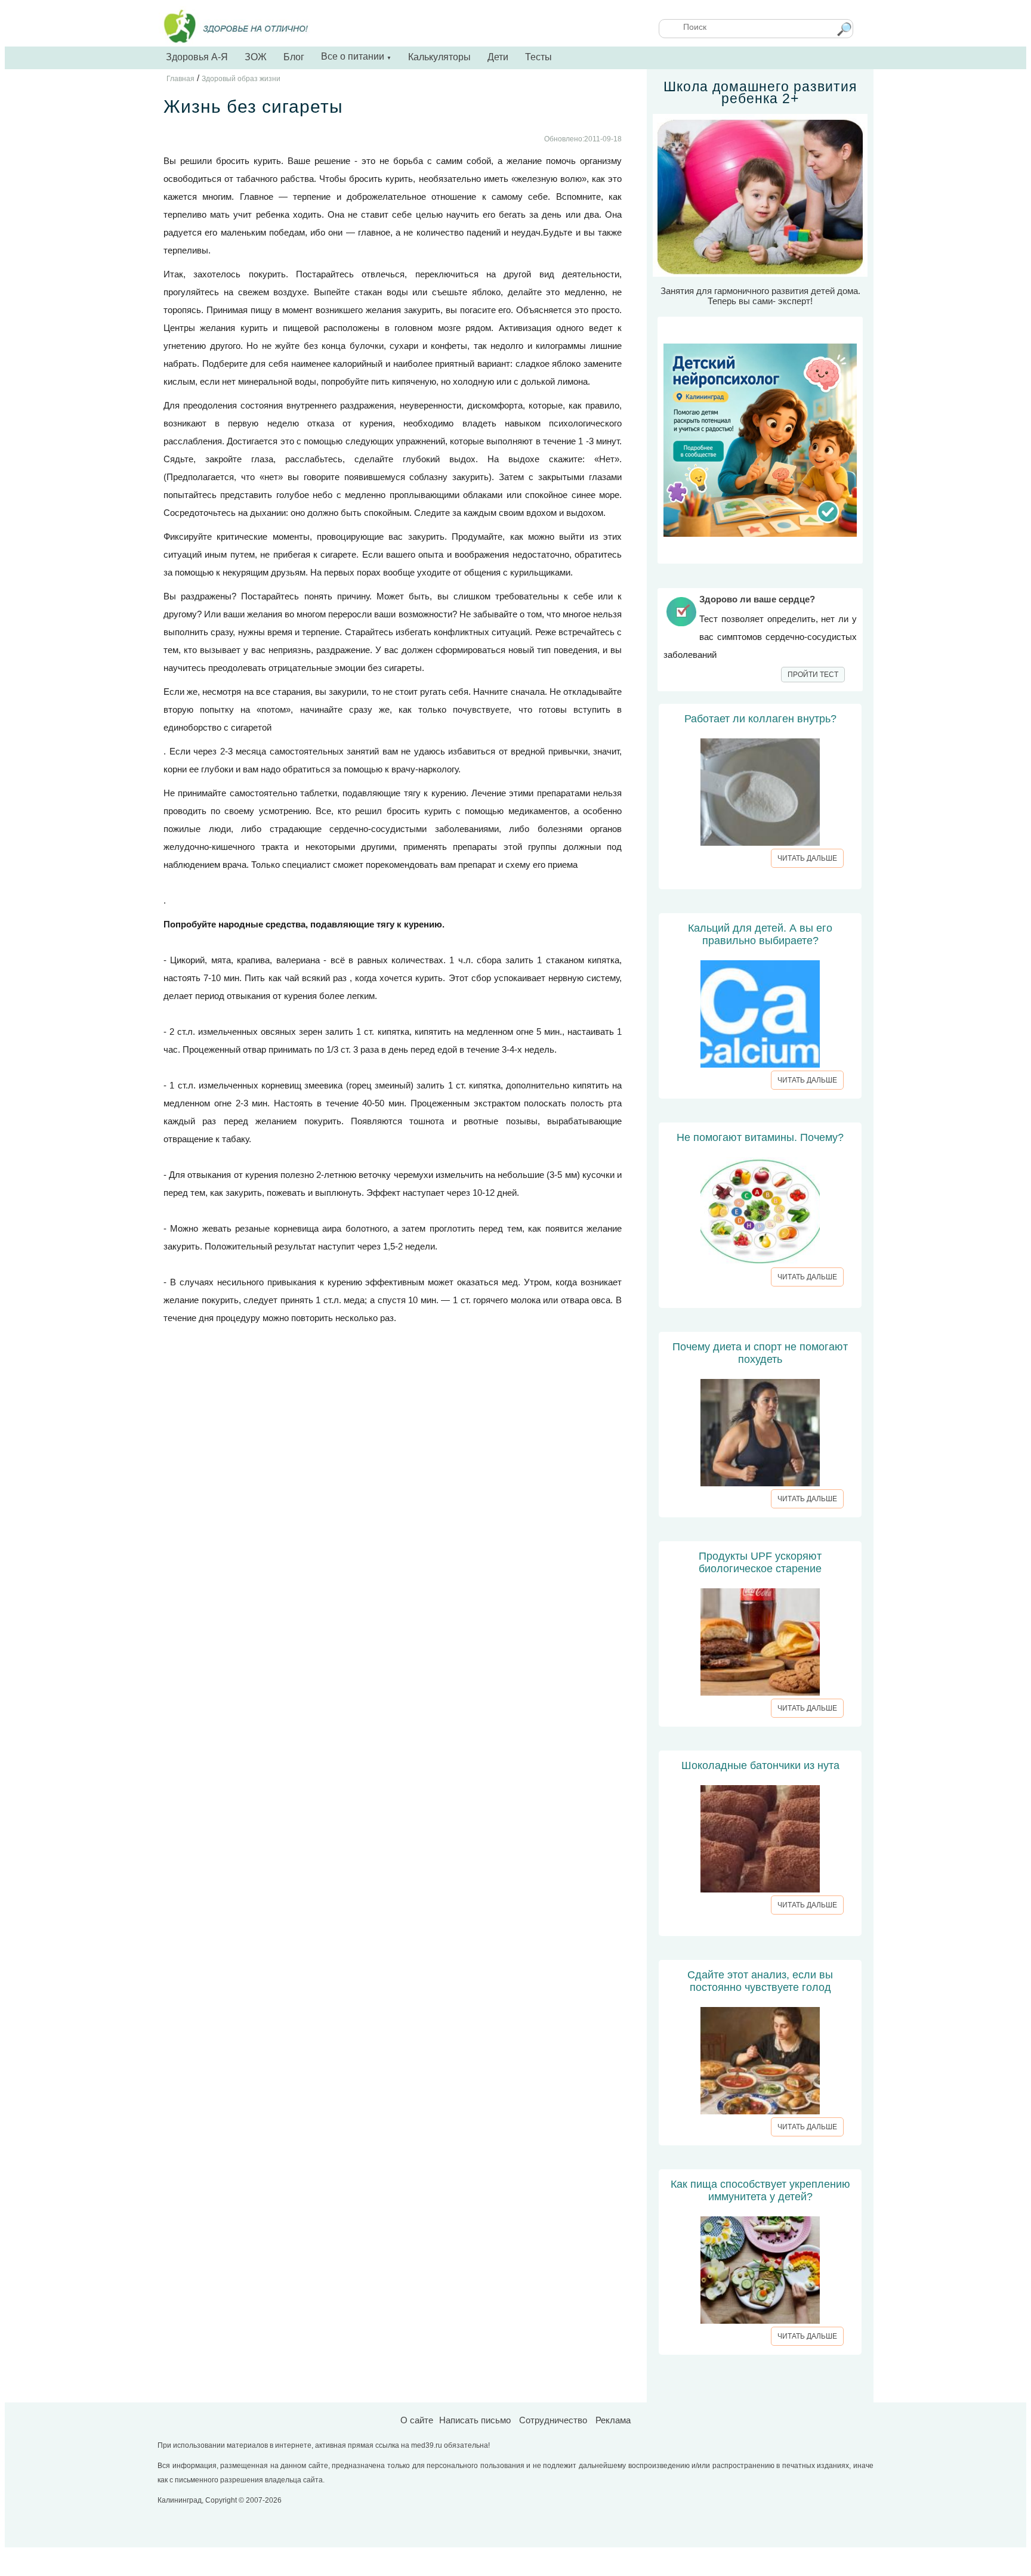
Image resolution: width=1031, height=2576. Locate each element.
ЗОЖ (256, 57)
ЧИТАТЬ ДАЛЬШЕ (807, 858)
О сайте (417, 2420)
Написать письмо (475, 2420)
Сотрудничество (553, 2420)
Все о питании (356, 56)
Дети (498, 57)
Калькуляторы (439, 57)
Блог (294, 57)
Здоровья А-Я (197, 57)
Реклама (613, 2420)
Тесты (538, 57)
